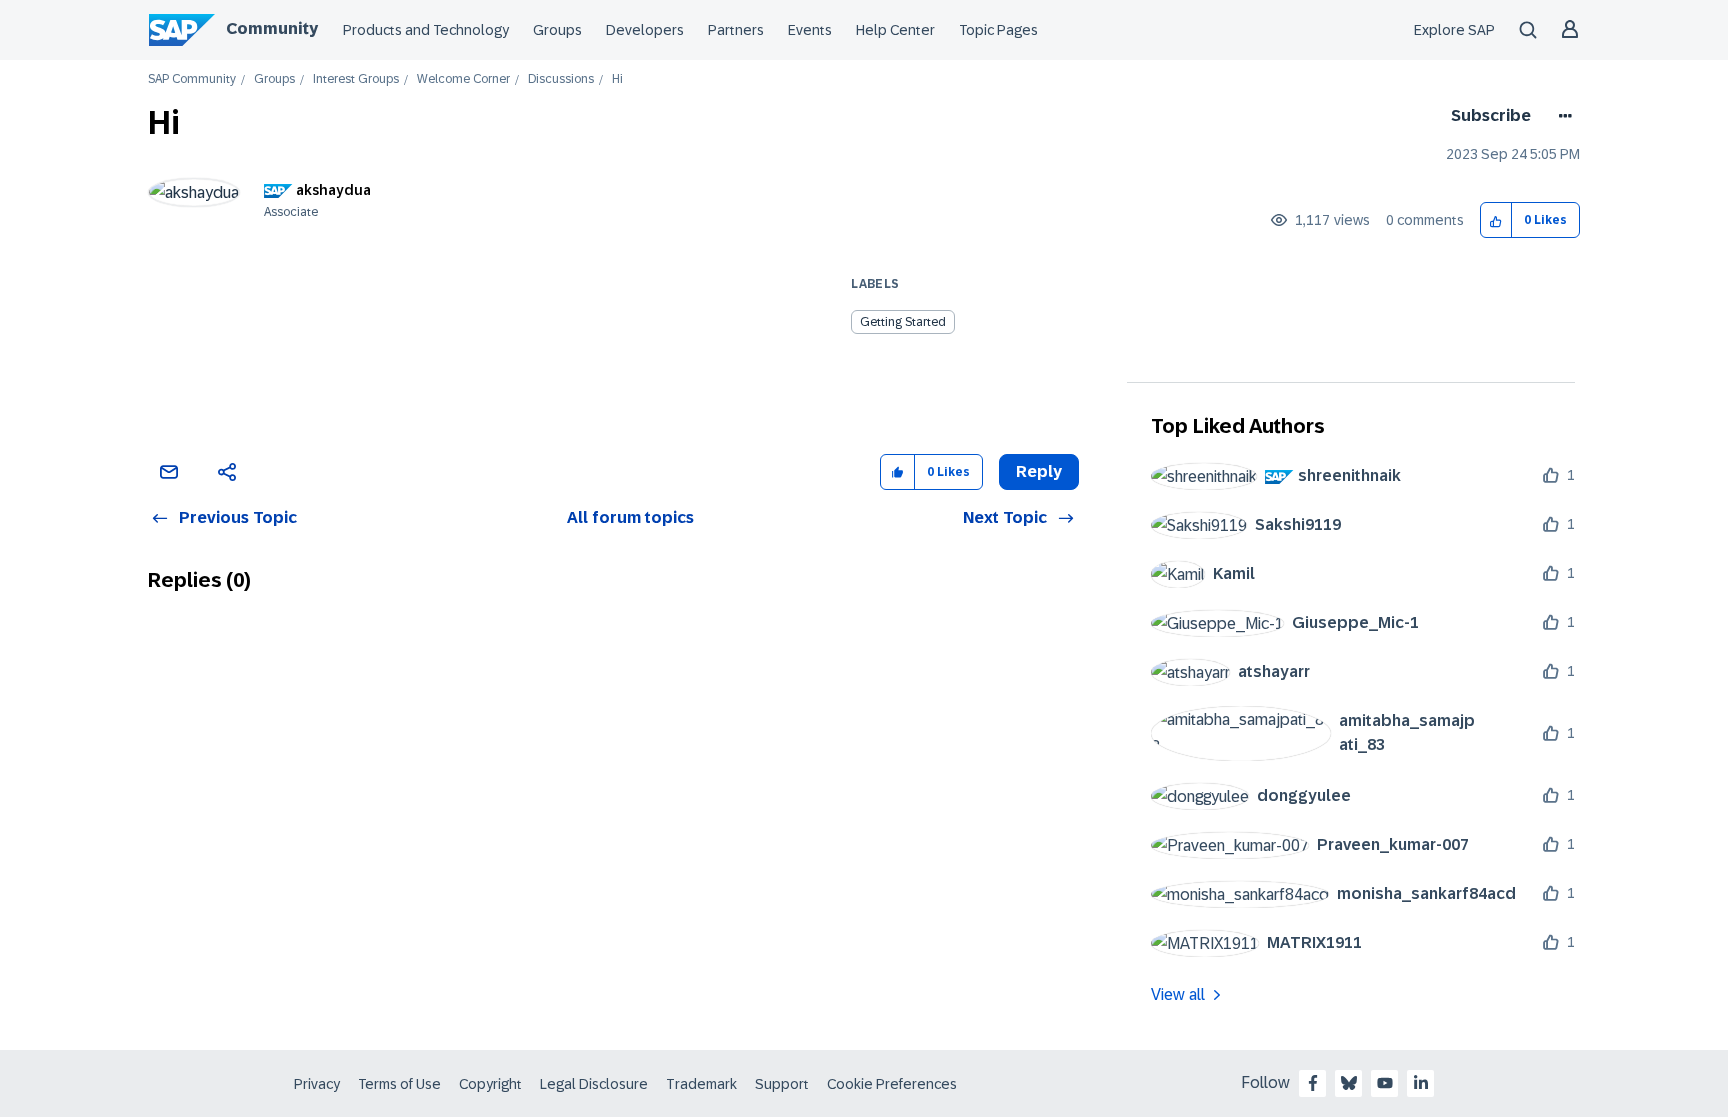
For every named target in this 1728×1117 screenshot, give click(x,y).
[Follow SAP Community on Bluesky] (1349, 1083)
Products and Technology (426, 30)
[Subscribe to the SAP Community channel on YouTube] (1385, 1083)
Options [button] (1561, 116)
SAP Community (192, 79)
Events (810, 30)
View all (1178, 994)
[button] (1496, 220)
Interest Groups (356, 79)
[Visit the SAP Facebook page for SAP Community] (1313, 1083)
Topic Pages (998, 30)
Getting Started (903, 322)
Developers (645, 30)
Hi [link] (617, 79)
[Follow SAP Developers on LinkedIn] (1421, 1083)
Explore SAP (1454, 30)
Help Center (895, 30)
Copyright (490, 1084)
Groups (557, 30)
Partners (736, 30)
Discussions (561, 79)
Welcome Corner (463, 79)
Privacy (317, 1084)
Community (272, 28)
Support (782, 1084)
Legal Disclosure (594, 1084)
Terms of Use (399, 1084)
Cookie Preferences (892, 1084)
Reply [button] (1039, 471)
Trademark (701, 1084)
